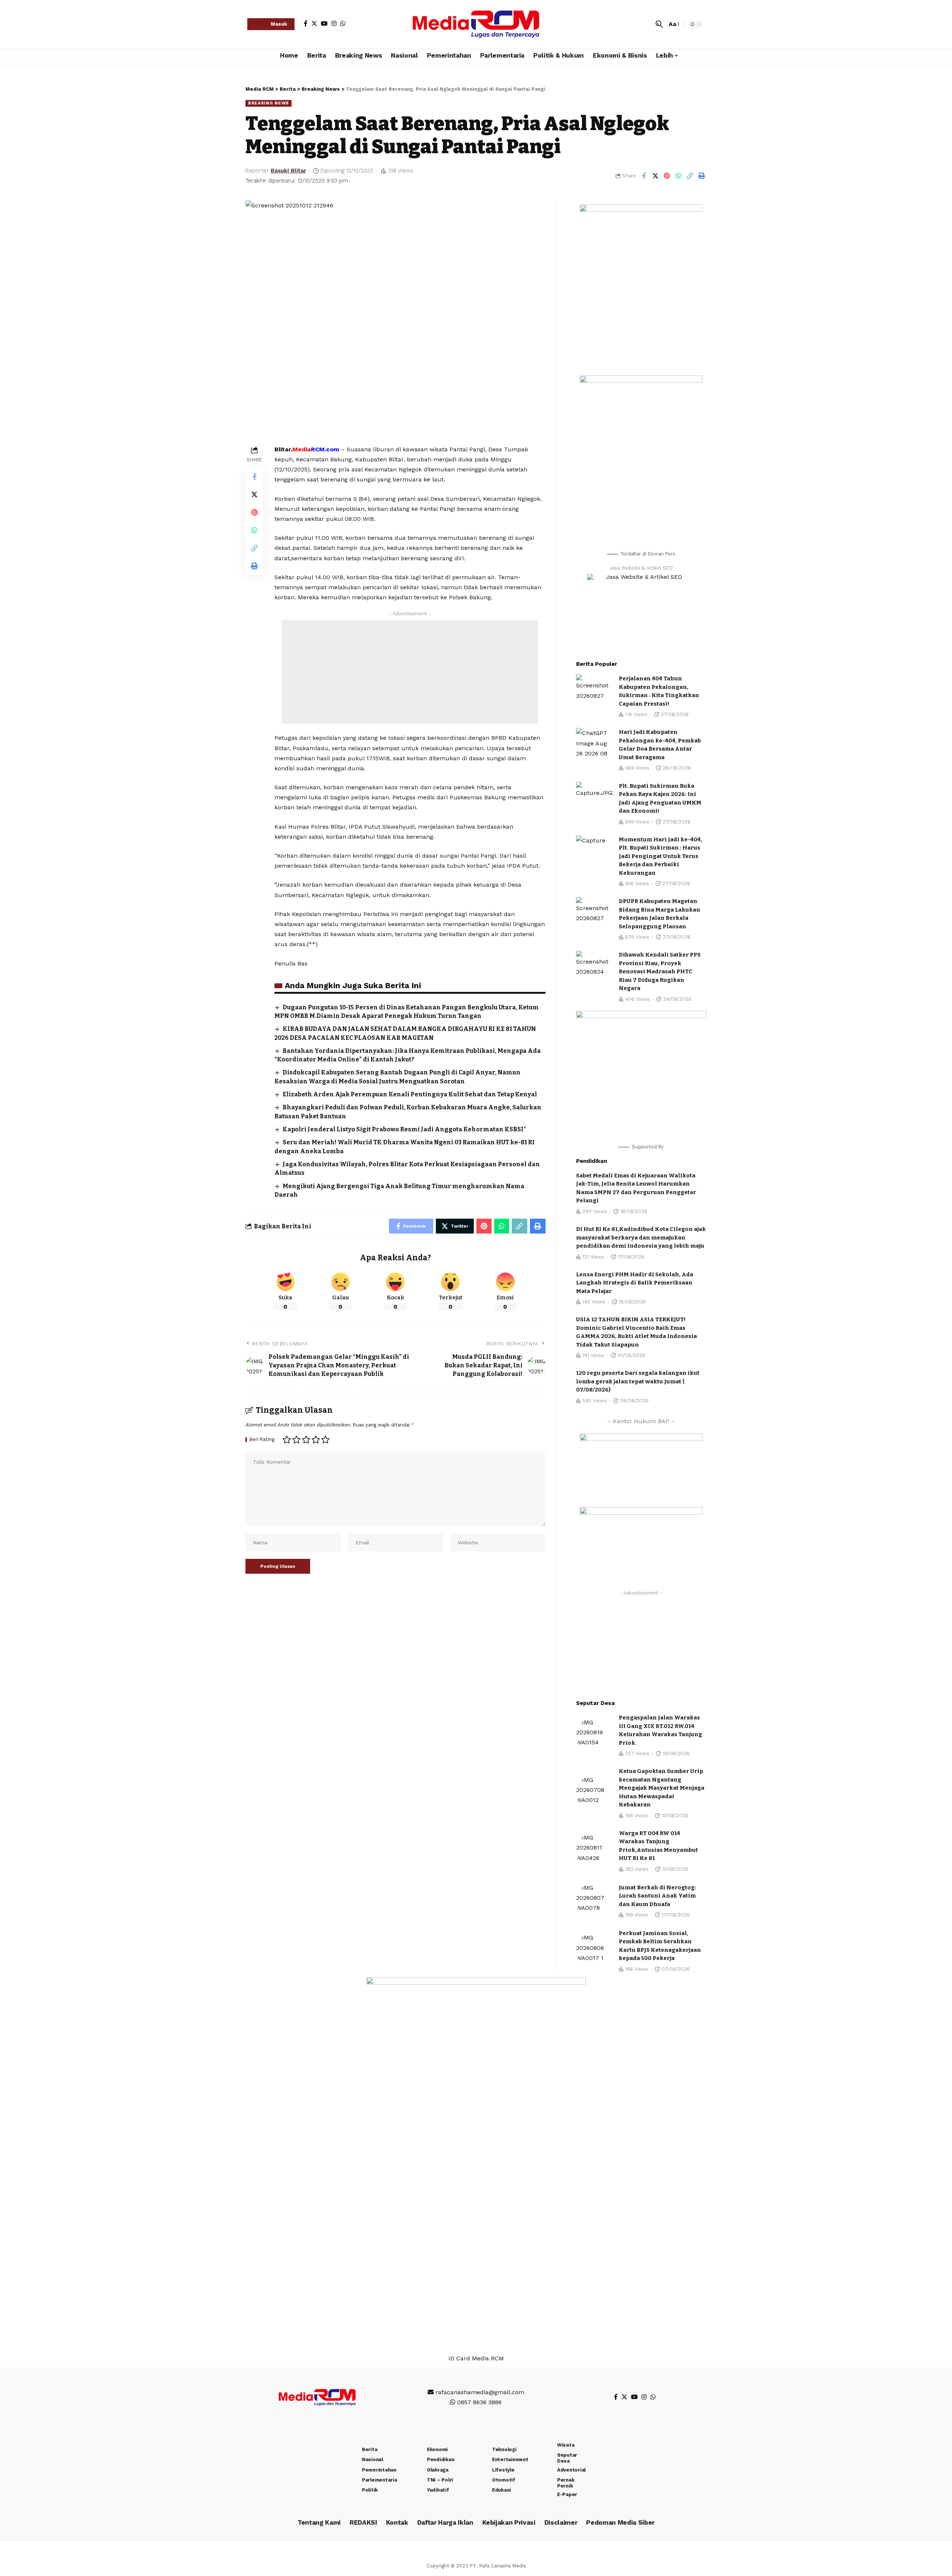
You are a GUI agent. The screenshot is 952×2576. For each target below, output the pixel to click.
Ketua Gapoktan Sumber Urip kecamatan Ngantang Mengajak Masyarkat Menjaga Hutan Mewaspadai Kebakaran (662, 1788)
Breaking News (268, 103)
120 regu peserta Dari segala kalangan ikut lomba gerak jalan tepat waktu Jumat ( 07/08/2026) (638, 1381)
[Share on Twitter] (655, 176)
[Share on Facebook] (644, 176)
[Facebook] (306, 23)
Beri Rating (262, 1440)
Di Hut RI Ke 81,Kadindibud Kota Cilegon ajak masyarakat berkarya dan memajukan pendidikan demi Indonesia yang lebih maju (641, 1237)
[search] (659, 24)
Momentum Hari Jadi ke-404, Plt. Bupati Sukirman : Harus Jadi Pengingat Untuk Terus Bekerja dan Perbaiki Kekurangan (660, 856)
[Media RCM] (476, 24)
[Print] (701, 176)
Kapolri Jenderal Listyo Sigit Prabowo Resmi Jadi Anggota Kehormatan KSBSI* (404, 1129)
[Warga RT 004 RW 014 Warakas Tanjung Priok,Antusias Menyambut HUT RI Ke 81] (595, 1851)
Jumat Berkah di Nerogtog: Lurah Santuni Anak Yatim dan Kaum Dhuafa (657, 1896)
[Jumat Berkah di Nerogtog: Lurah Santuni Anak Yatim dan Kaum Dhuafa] (595, 1901)
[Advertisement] (410, 672)
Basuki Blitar (288, 171)
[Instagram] (334, 23)
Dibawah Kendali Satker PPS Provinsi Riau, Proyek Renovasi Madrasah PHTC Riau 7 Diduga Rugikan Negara (660, 971)
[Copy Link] (690, 176)
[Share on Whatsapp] (678, 176)
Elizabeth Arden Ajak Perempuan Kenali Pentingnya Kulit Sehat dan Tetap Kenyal (410, 1094)
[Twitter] (314, 23)
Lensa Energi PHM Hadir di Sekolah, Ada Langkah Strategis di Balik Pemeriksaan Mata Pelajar (635, 1283)
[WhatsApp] (343, 23)
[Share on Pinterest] (667, 176)
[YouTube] (324, 23)
